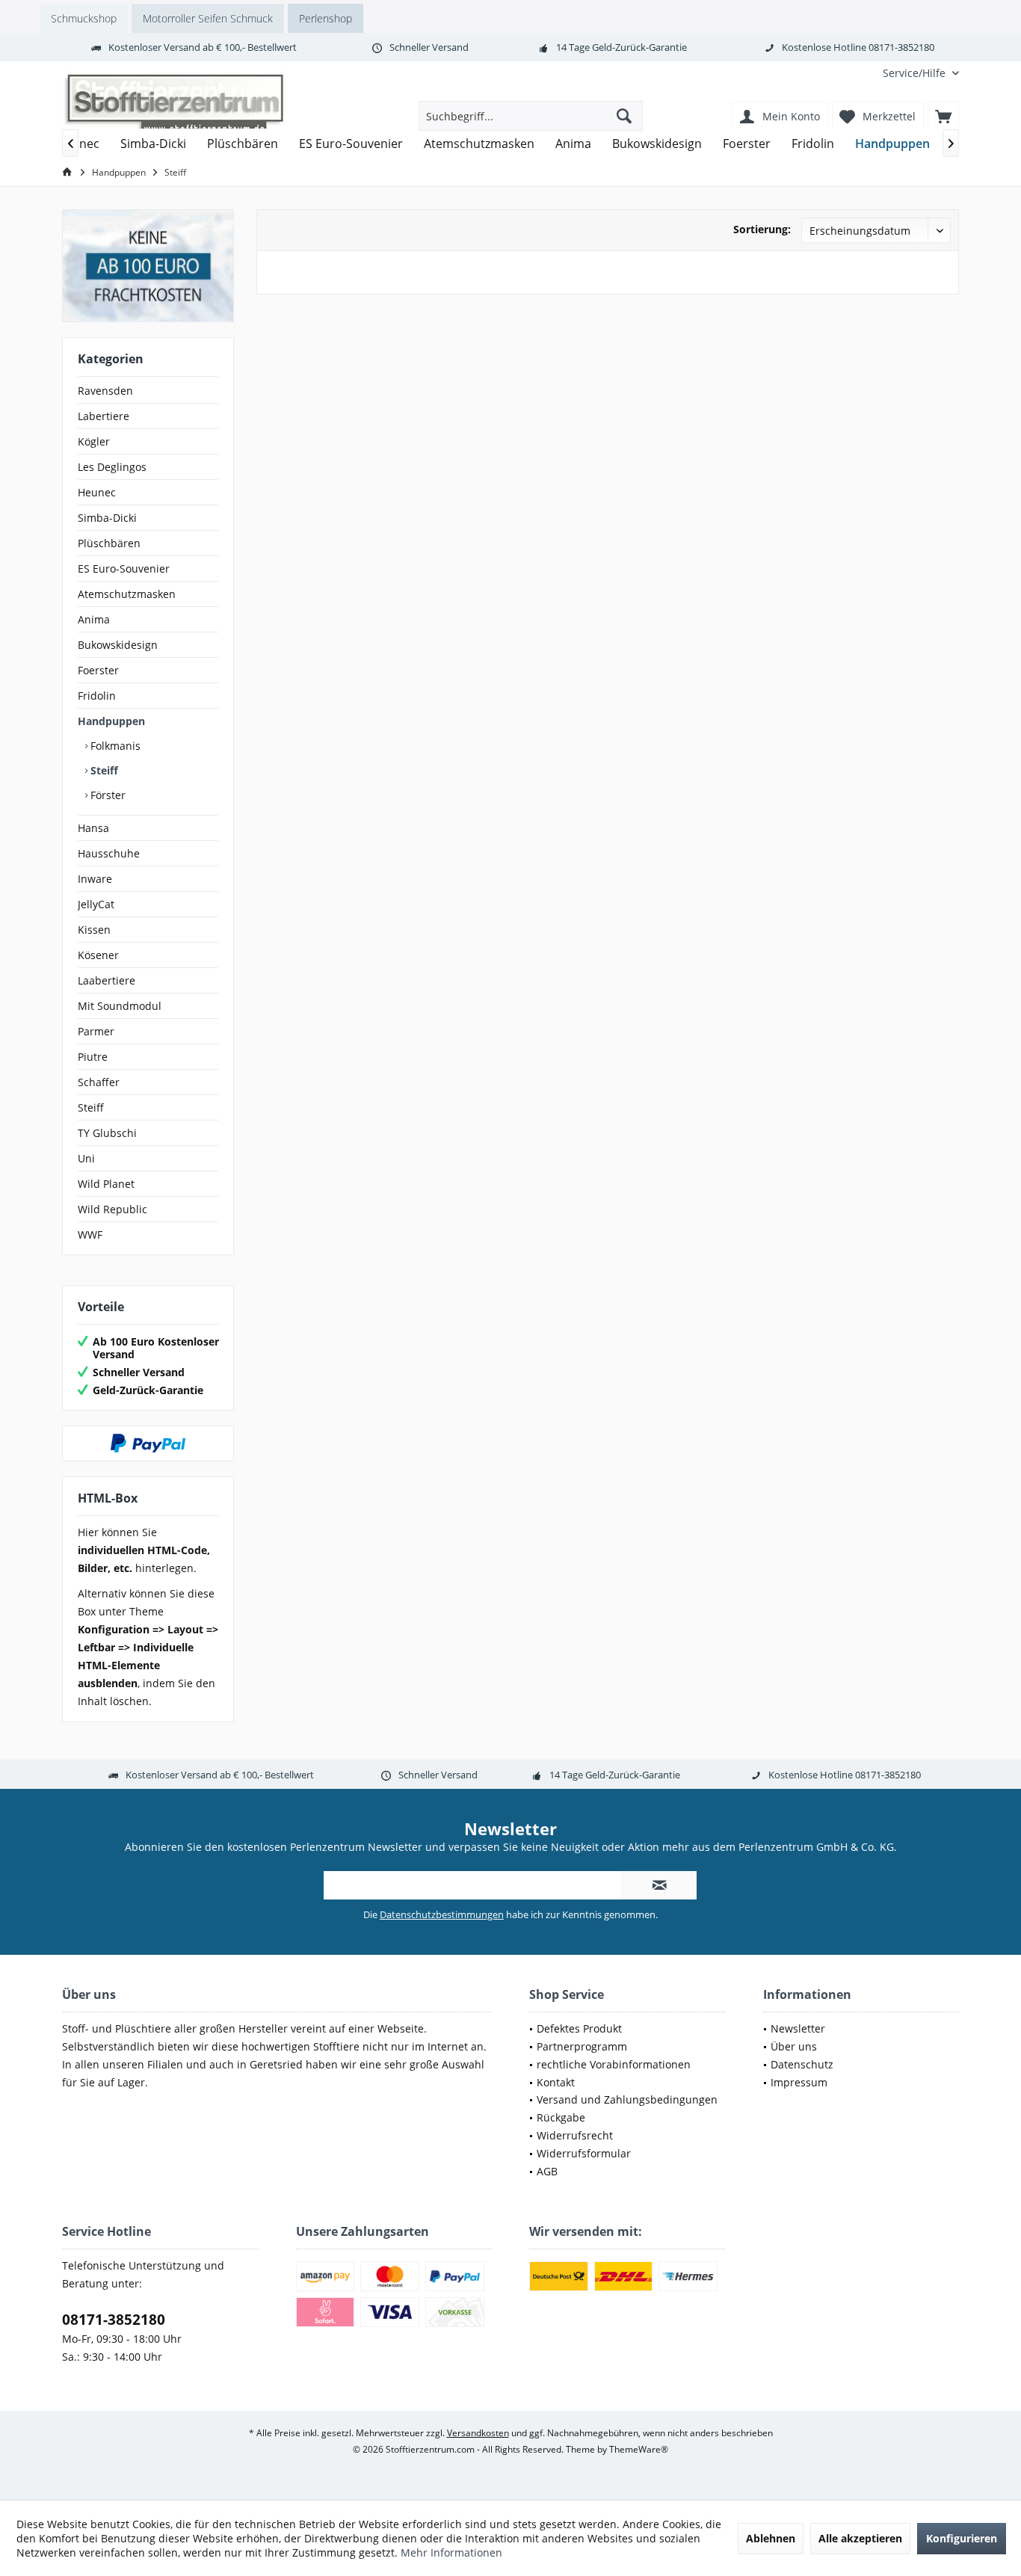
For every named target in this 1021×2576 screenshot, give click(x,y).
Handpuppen (111, 721)
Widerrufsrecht (575, 2135)
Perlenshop (326, 18)
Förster (107, 795)
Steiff (103, 770)
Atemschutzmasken (127, 594)
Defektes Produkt (579, 2028)
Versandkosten (478, 2433)
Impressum (799, 2082)
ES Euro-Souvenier (124, 568)
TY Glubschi (107, 1133)
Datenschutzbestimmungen (442, 1914)
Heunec (97, 492)
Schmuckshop (84, 18)
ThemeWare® (639, 2449)
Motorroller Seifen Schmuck (208, 18)
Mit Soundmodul (120, 1006)
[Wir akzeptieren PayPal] (148, 1443)
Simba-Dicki (107, 518)
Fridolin (97, 696)
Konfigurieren (962, 2538)
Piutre (93, 1057)
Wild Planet (106, 1184)
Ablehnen (771, 2538)
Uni (86, 1158)
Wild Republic (112, 1209)
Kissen (94, 930)
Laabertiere (107, 980)
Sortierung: (762, 229)
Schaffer (99, 1082)
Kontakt (556, 2082)
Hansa (93, 828)
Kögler (94, 441)
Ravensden (105, 391)
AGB (547, 2171)
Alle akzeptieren (860, 2538)
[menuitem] (915, 73)
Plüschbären (109, 543)
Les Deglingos (112, 467)
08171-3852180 (114, 2320)
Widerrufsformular (584, 2153)
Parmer (96, 1031)
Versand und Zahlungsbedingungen (627, 2099)
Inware (95, 879)
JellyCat (96, 904)
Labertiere (104, 416)
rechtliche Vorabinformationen (614, 2064)
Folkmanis (114, 746)
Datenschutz (802, 2064)
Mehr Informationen (451, 2552)
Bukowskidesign (118, 645)
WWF (90, 1235)
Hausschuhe (109, 853)
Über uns (794, 2046)
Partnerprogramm (582, 2046)
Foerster (98, 670)
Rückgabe (561, 2117)
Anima (94, 619)
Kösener (98, 955)
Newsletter (798, 2028)
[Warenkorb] (943, 116)
